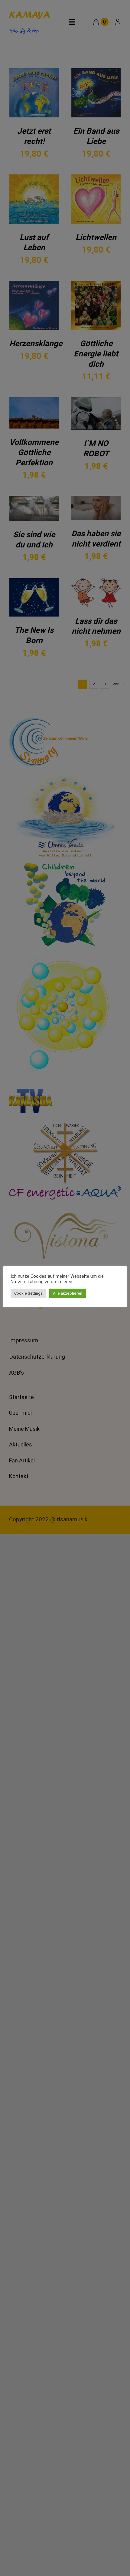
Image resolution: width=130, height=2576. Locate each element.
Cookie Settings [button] (28, 1293)
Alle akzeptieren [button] (68, 1293)
